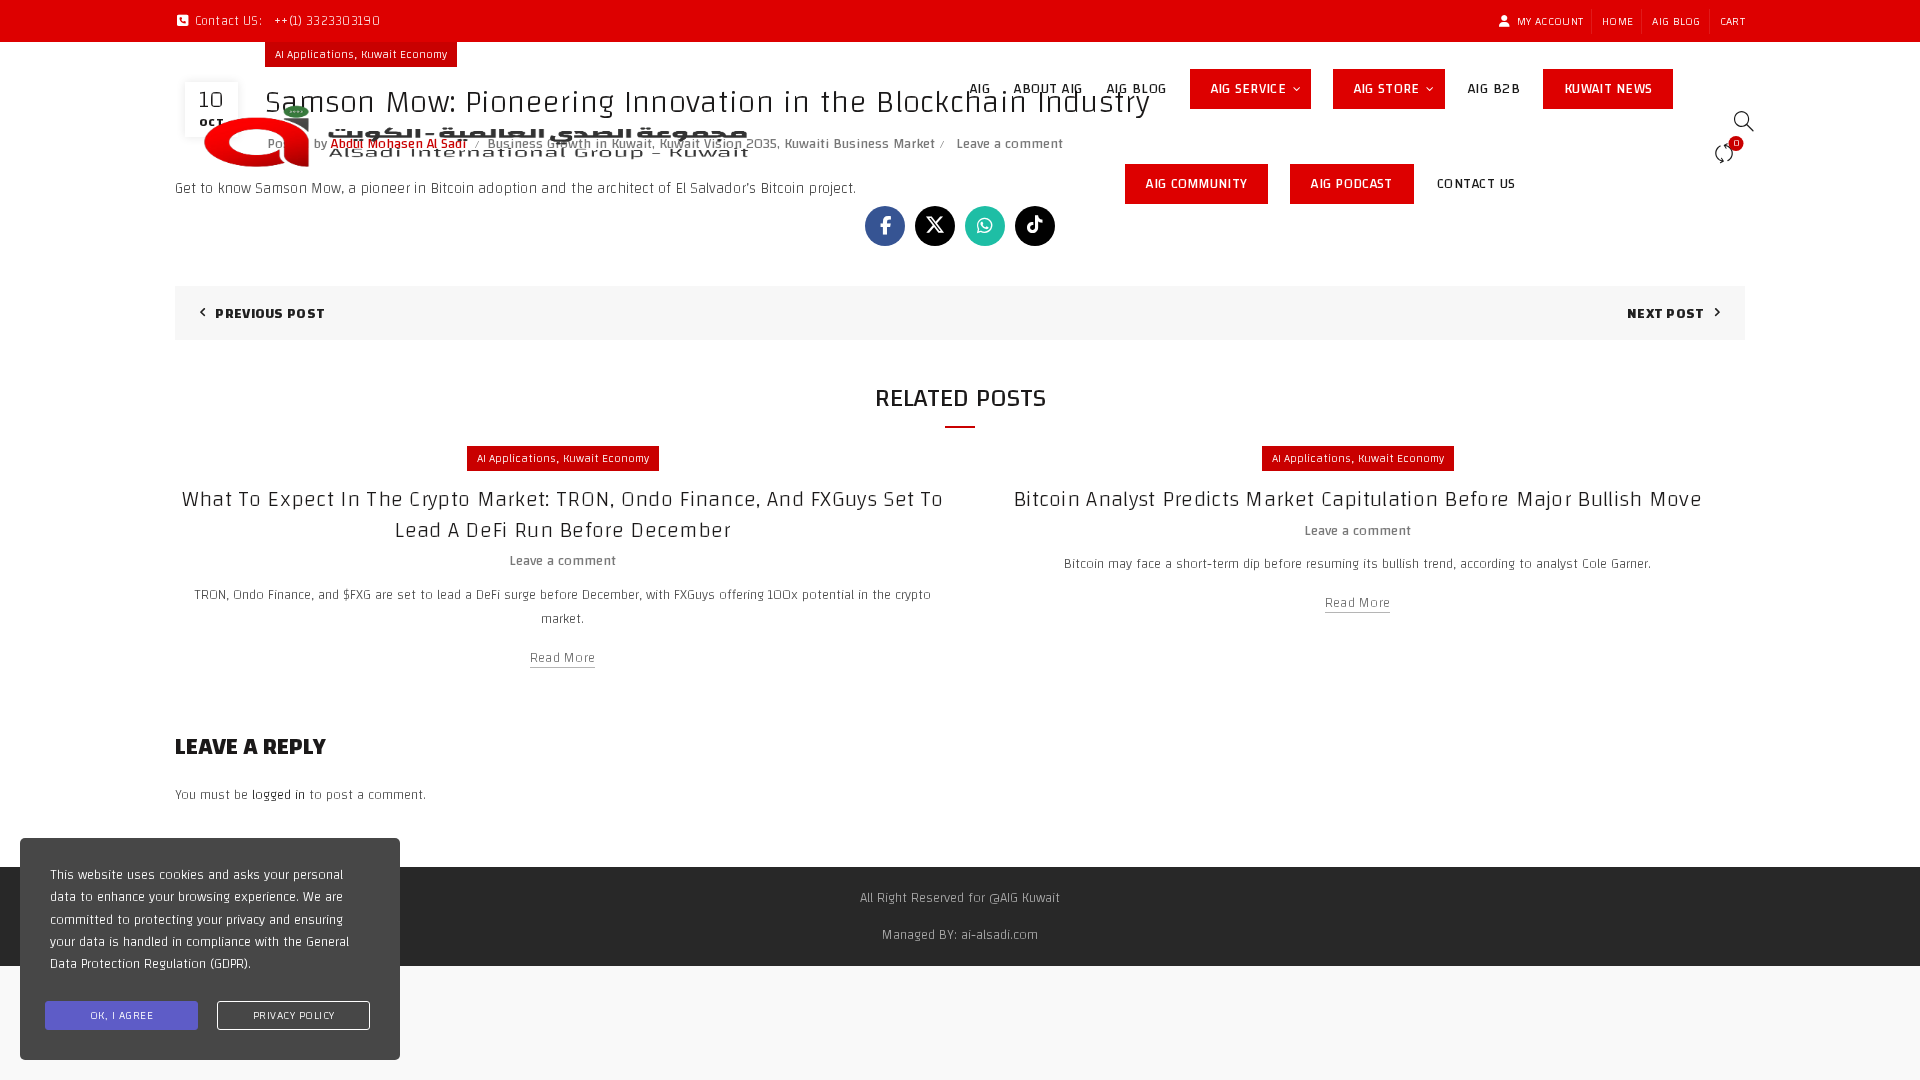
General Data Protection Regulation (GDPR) (199, 953)
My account (1550, 21)
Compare (1736, 145)
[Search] (1737, 121)
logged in (278, 795)
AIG (980, 89)
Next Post (1666, 314)
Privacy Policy (294, 1015)
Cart (1732, 21)
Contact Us (1476, 184)
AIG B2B (1494, 89)
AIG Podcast (1362, 180)
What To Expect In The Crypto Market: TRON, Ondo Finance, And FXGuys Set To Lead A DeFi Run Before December (562, 514)
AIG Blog (1676, 21)
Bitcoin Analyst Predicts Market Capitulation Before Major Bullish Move (1357, 499)
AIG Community (1207, 180)
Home (1617, 21)
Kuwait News (1618, 85)
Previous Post (270, 314)
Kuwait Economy (606, 458)
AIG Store (1399, 85)
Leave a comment (562, 561)
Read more (563, 658)
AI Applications (516, 458)
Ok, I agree (122, 1015)
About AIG (1048, 89)
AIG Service (1248, 89)
